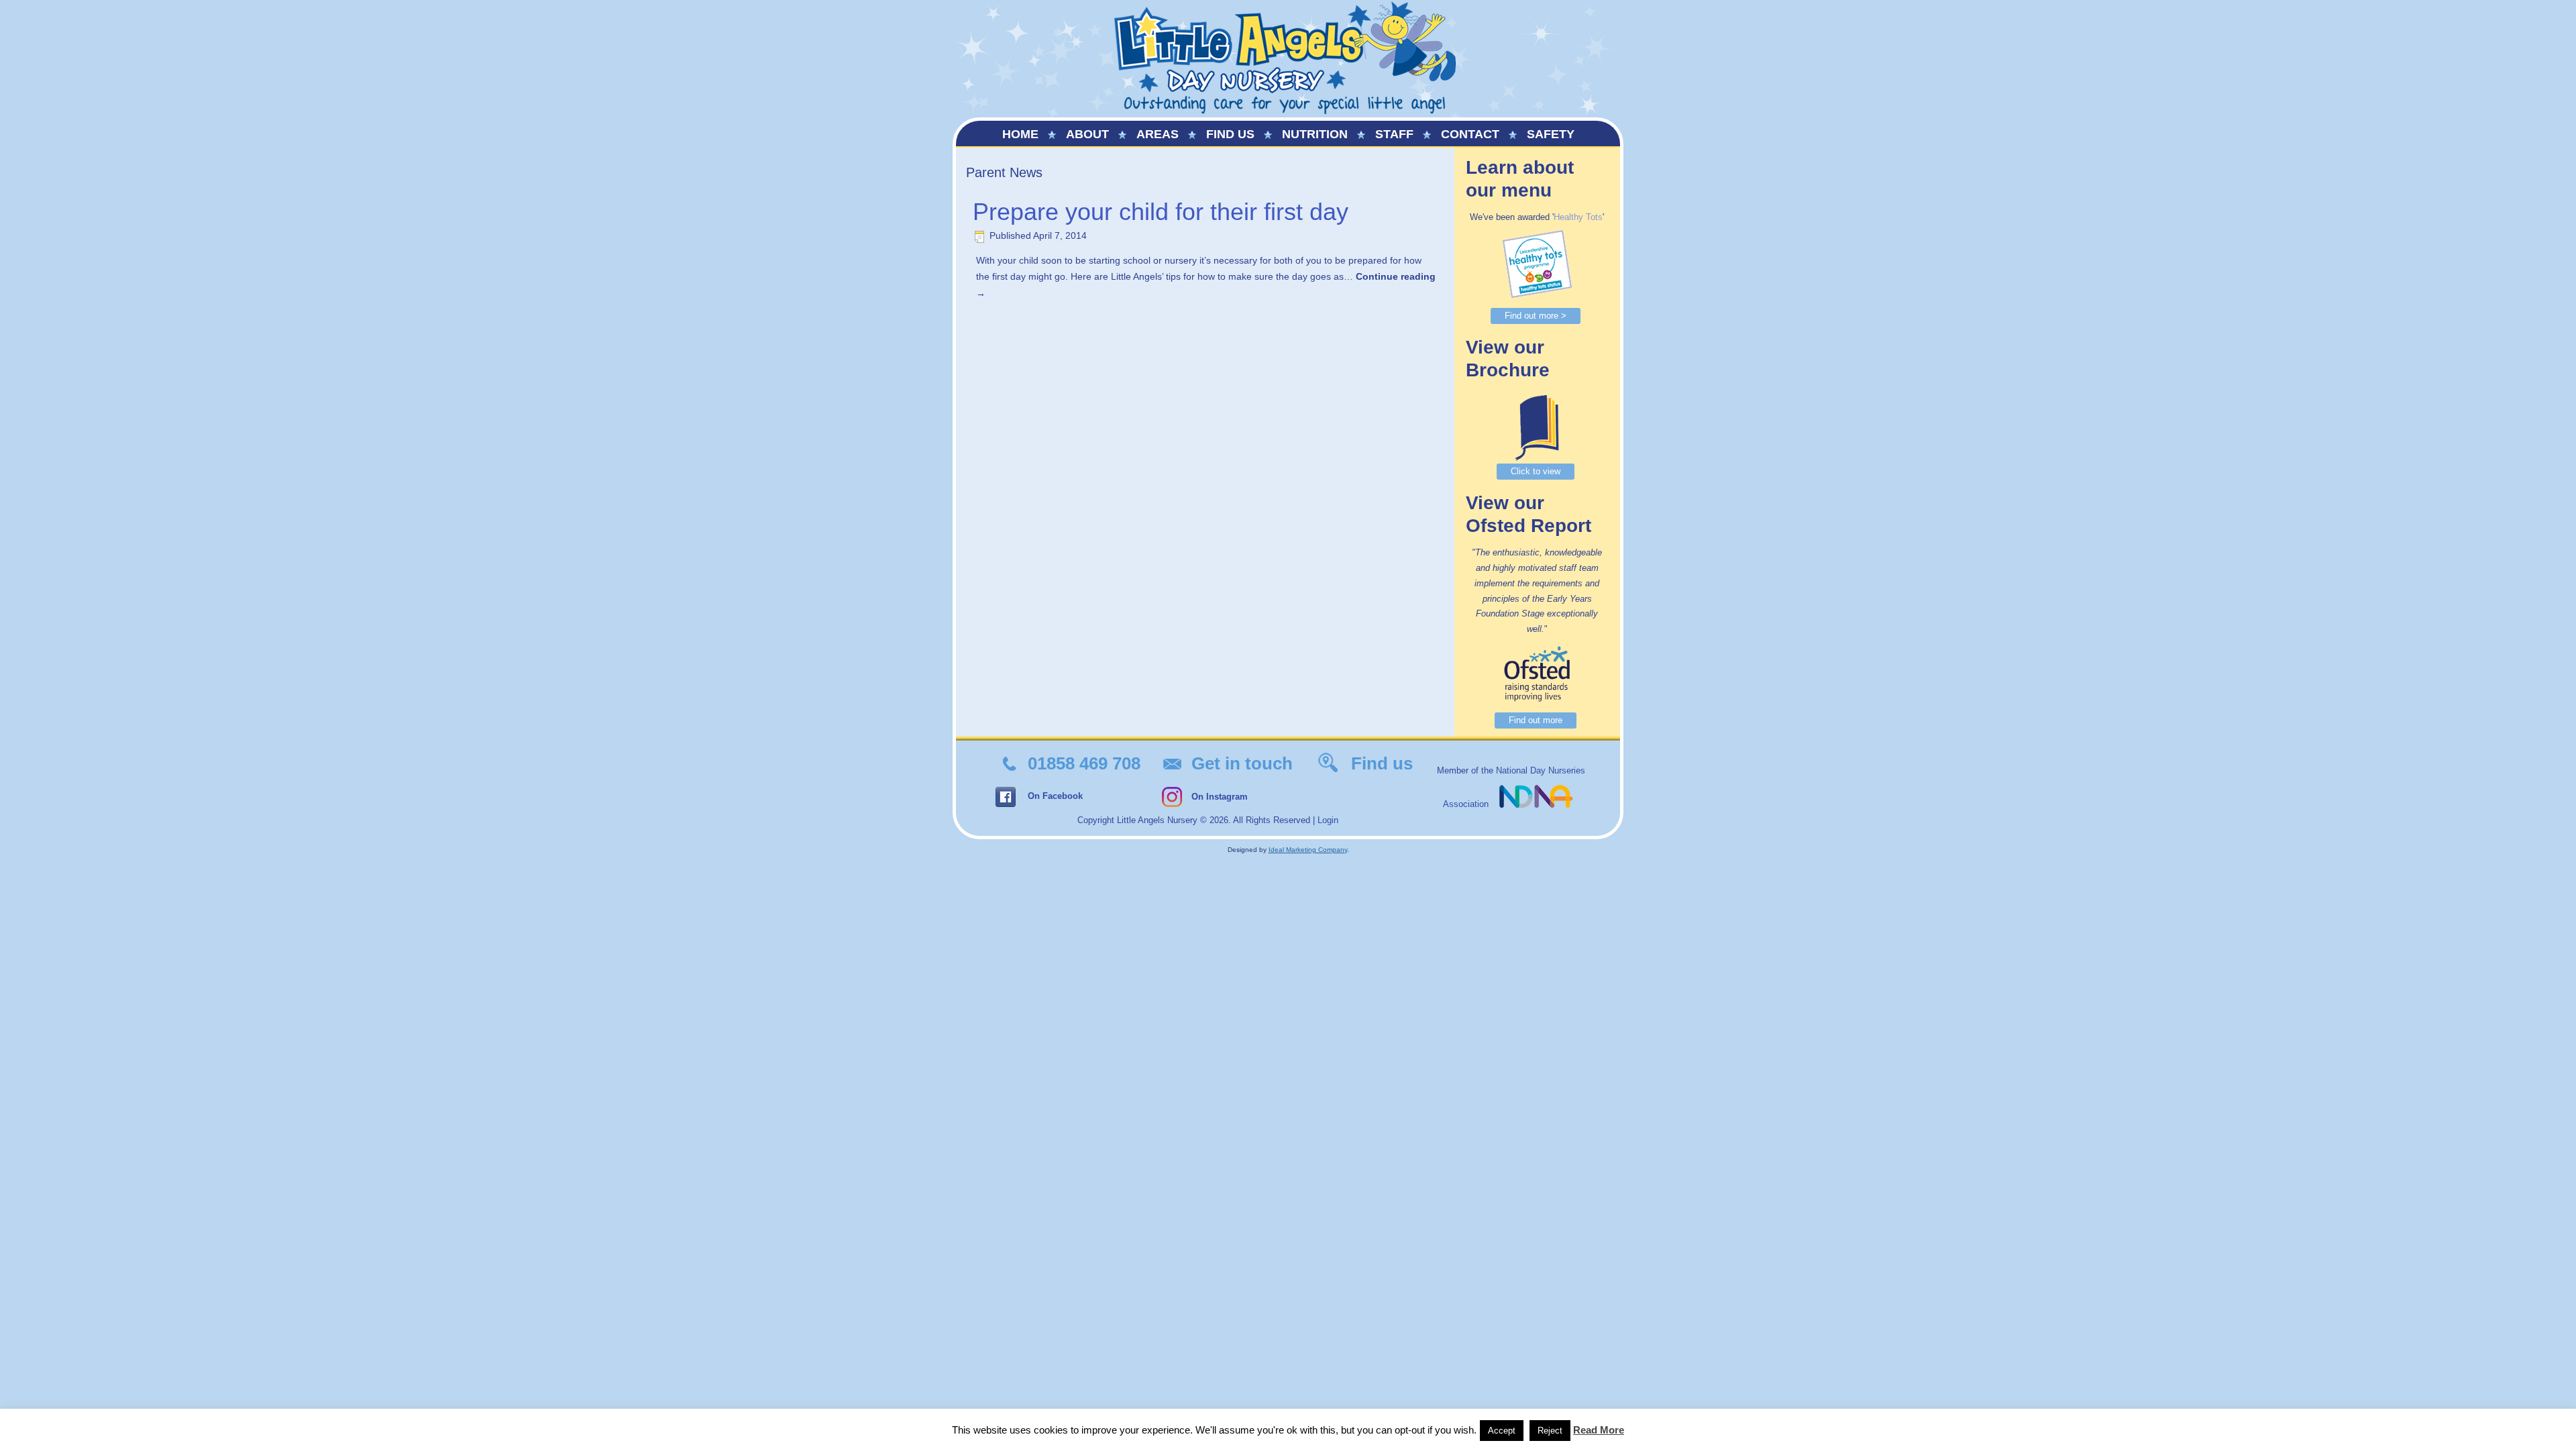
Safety (1551, 134)
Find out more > (1536, 316)
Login (1328, 820)
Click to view (1536, 471)
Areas (1158, 134)
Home (1020, 134)
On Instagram (1220, 797)
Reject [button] (1550, 1431)
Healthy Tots (1578, 217)
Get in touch (1242, 763)
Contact (1470, 134)
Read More (1599, 1430)
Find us (1230, 134)
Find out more (1536, 720)
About (1087, 134)
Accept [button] (1502, 1431)
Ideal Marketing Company (1308, 850)
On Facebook (1055, 796)
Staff (1394, 134)
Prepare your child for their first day (1161, 212)
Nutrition (1315, 134)
